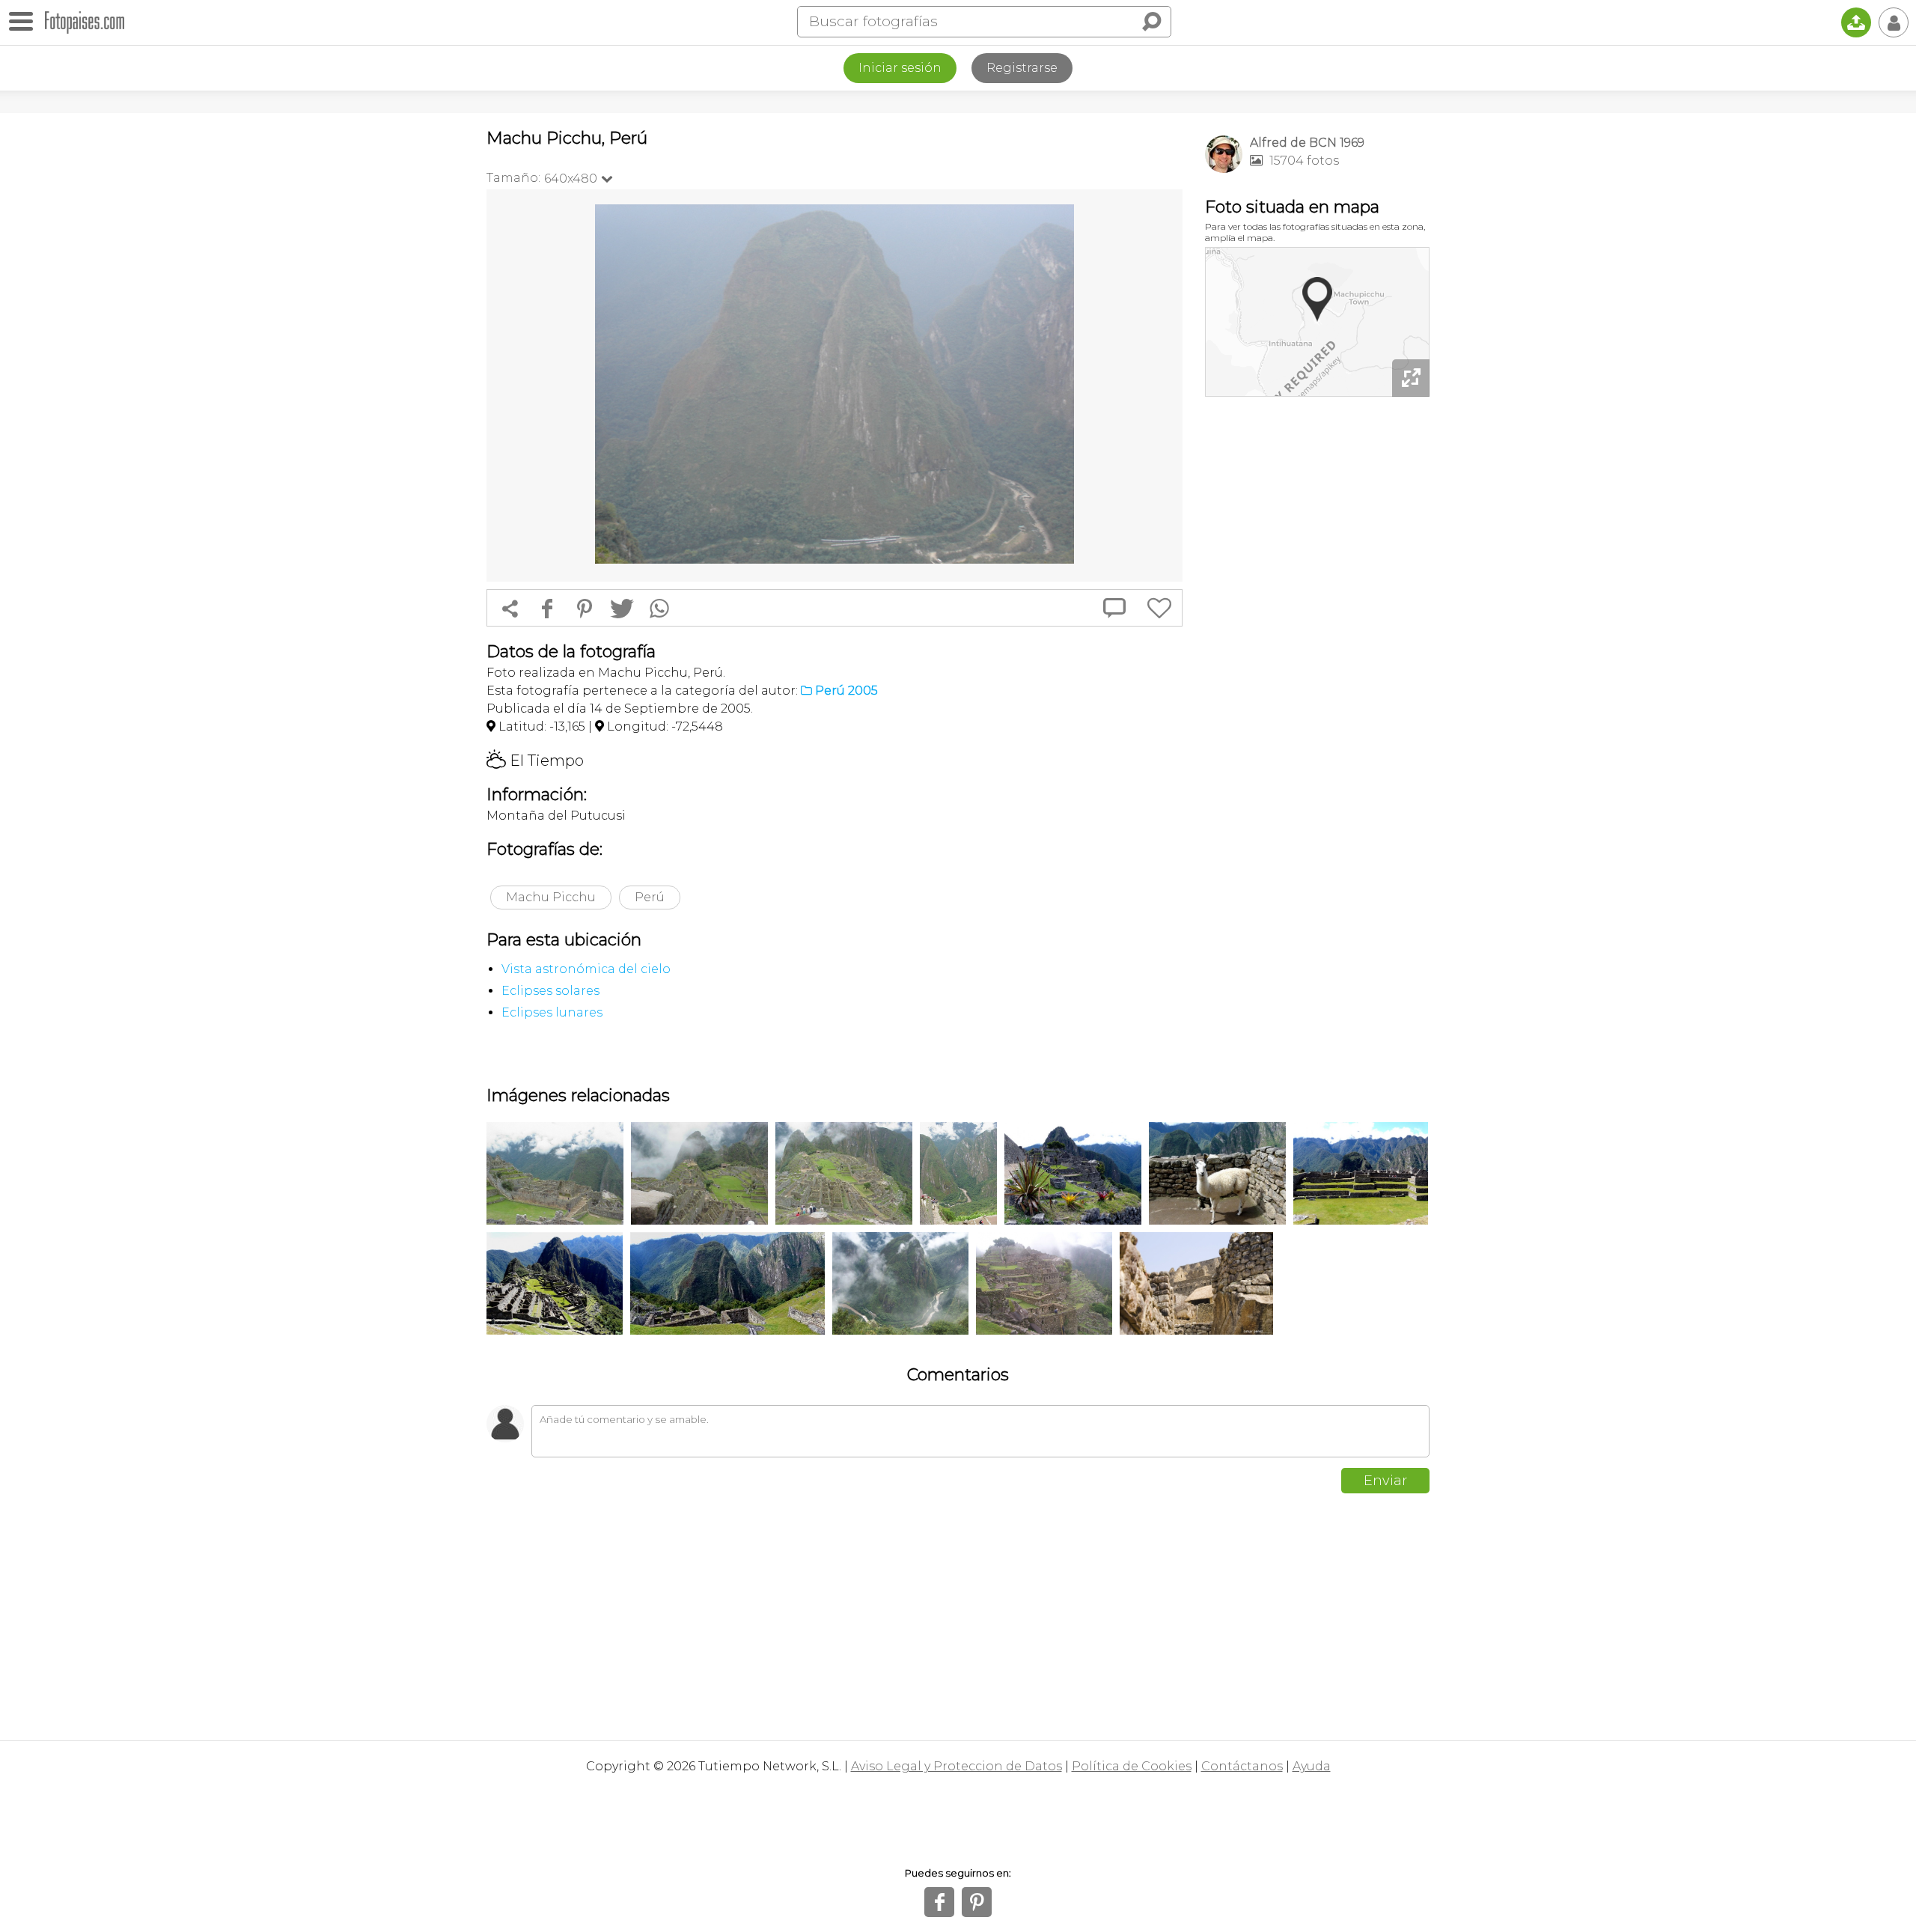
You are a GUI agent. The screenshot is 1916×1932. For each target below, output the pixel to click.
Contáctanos (1242, 1766)
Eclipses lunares (552, 1012)
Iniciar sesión (900, 68)
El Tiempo (535, 761)
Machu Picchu (551, 897)
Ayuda (1312, 1766)
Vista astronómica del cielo (586, 969)
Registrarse (1022, 68)
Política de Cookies (1132, 1766)
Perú (650, 897)
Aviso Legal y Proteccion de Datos (957, 1766)
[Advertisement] (1317, 636)
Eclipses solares (550, 991)
